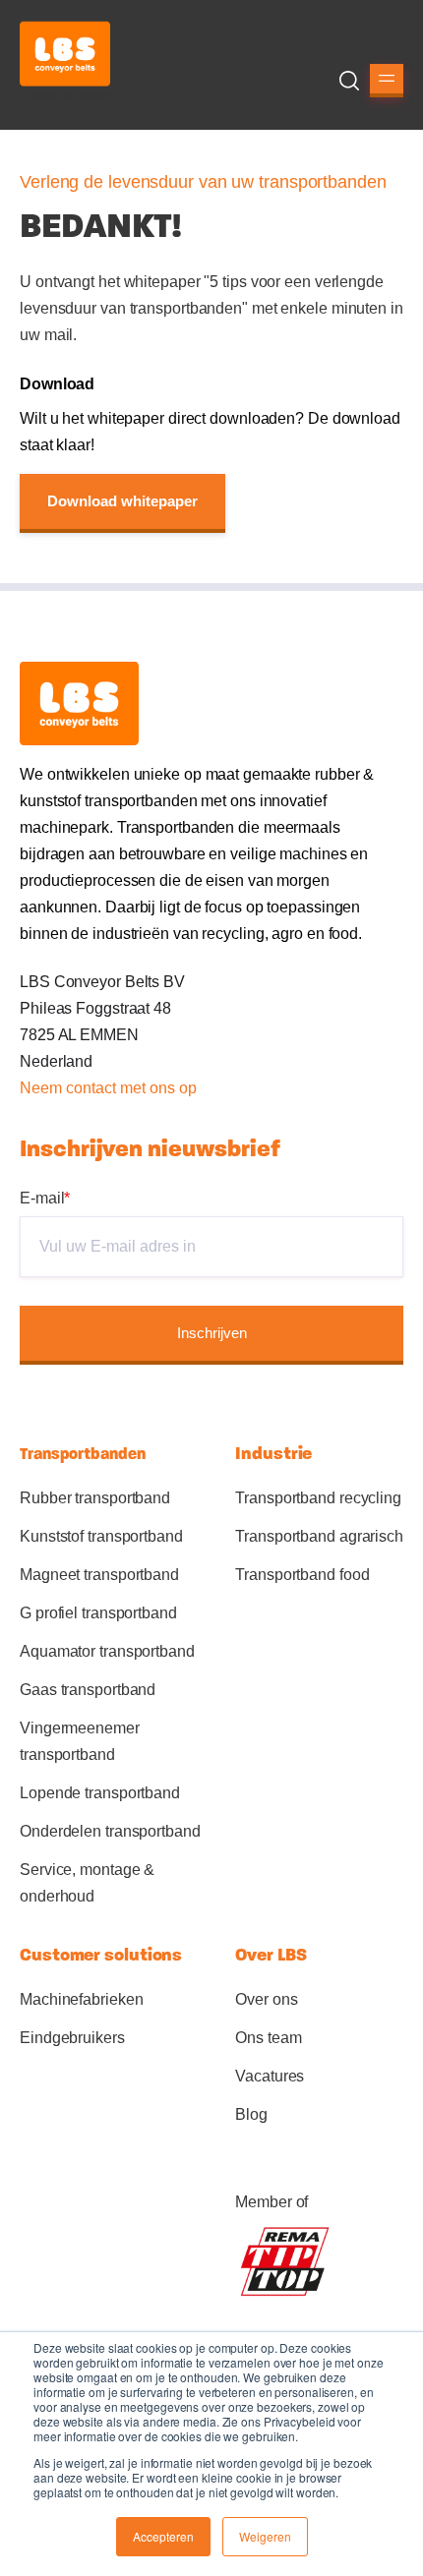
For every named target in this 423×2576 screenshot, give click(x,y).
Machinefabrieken (81, 1999)
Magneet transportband (99, 1575)
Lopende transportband (100, 1793)
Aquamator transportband (107, 1651)
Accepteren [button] (163, 2536)
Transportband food (302, 1575)
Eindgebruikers (72, 2038)
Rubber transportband (95, 1498)
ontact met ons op (135, 1088)
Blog (251, 2114)
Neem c (47, 1088)
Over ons (266, 1999)
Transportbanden (83, 1454)
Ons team (268, 2038)
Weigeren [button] (265, 2536)
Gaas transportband (88, 1690)
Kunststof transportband (101, 1536)
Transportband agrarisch (319, 1536)
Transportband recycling (318, 1498)
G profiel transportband (98, 1613)
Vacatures (270, 2076)
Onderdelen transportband (110, 1831)
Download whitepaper (122, 501)
